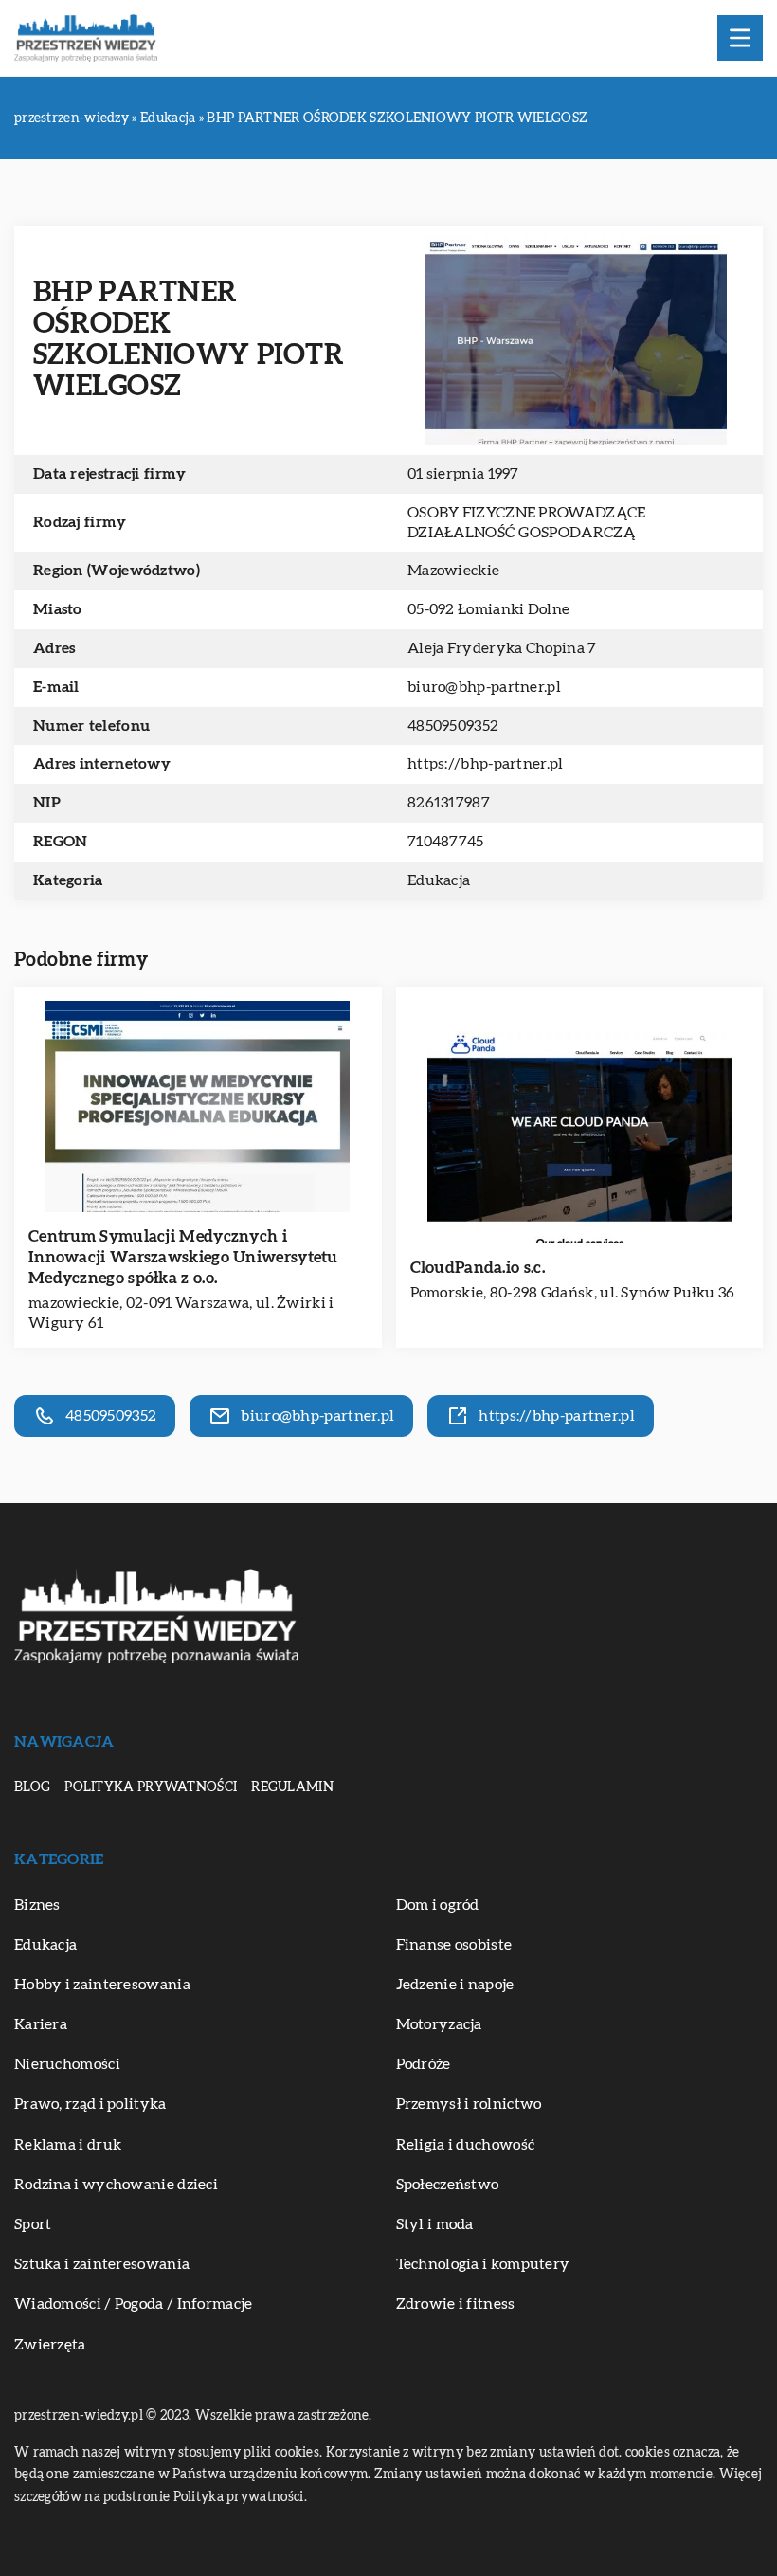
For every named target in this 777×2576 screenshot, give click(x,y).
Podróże (424, 2064)
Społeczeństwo (448, 2185)
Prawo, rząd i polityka (90, 2104)
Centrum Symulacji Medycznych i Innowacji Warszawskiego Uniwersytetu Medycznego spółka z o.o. (183, 1257)
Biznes (37, 1905)
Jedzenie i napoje (455, 1985)
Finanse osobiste (454, 1945)
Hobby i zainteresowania (102, 1985)
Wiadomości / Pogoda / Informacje (134, 2304)
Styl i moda (435, 2224)
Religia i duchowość (466, 2145)
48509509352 (453, 726)
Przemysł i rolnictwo (469, 2104)
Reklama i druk (68, 2145)
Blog (32, 1787)
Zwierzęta (50, 2345)
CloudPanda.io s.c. (478, 1268)
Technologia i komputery (483, 2264)
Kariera (41, 2024)
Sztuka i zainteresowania (102, 2264)
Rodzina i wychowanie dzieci (116, 2185)
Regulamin (292, 1787)
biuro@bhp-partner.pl (484, 687)
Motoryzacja (439, 2024)
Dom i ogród (438, 1905)
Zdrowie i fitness (456, 2304)
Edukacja (439, 880)
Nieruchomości (67, 2064)
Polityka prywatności (151, 1787)
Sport (33, 2224)
